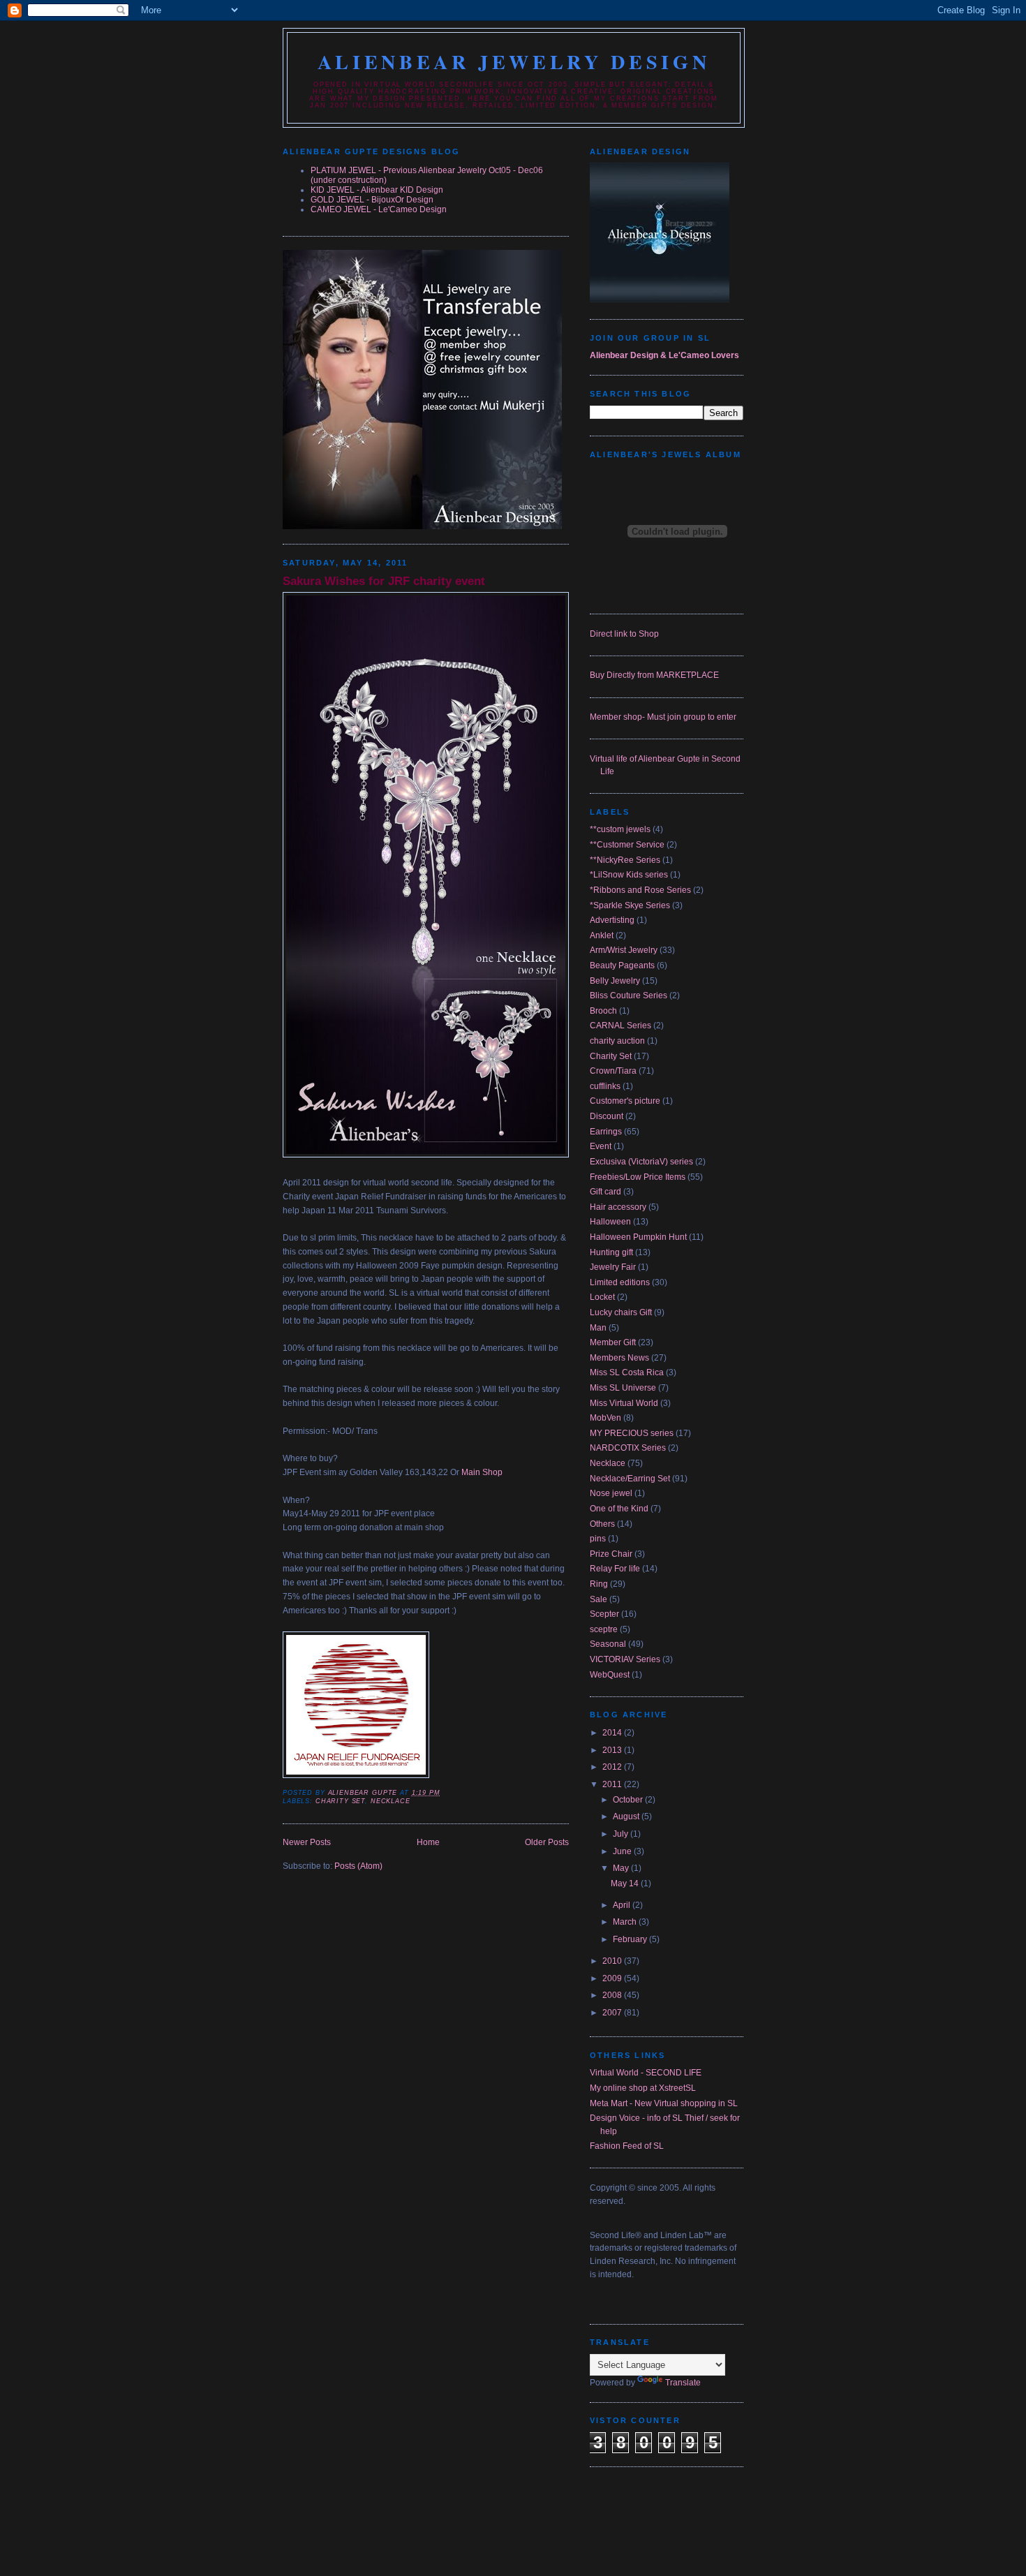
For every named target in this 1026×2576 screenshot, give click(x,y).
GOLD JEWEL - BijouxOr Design (372, 200)
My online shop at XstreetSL (643, 2088)
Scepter (604, 1614)
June (623, 1851)
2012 (613, 1767)
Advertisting (612, 920)
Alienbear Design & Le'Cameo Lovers (664, 355)
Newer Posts (307, 1842)
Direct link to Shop (624, 634)
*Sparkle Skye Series (630, 905)
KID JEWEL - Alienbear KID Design (377, 190)
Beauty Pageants (622, 965)
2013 (613, 1750)
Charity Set (340, 1801)
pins (598, 1539)
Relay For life (615, 1569)
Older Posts (547, 1842)
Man (598, 1328)
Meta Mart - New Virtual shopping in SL (664, 2103)
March (626, 1922)
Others (602, 1524)
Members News (619, 1358)
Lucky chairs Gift (621, 1312)
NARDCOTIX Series (628, 1448)
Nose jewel (611, 1493)
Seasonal (608, 1644)
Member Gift (613, 1342)
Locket (602, 1297)
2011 (613, 1784)
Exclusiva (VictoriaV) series (641, 1162)
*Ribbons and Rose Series (640, 890)
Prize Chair (611, 1554)
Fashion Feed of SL (627, 2146)
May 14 (626, 1883)
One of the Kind (619, 1509)
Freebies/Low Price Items (638, 1177)
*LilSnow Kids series (629, 875)
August (627, 1816)
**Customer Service (627, 845)
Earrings (606, 1132)
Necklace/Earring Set (630, 1479)
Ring (599, 1584)
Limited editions (620, 1282)
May (622, 1868)
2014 (613, 1733)
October (629, 1800)
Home (428, 1842)
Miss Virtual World (624, 1403)
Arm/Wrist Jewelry (624, 950)
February (631, 1939)
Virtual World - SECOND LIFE (646, 2073)
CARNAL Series (620, 1026)
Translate (683, 2383)
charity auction (617, 1041)
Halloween (610, 1222)
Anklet (602, 935)
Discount (607, 1116)
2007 (613, 2013)
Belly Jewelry (615, 981)
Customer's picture (625, 1101)
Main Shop (482, 1472)
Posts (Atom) (358, 1866)
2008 (613, 1995)
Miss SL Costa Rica (627, 1372)
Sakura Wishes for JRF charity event (384, 581)
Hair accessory (618, 1207)
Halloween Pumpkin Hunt (638, 1237)
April (623, 1905)
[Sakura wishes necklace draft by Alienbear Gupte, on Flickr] (426, 1155)
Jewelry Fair (613, 1267)
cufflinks (605, 1086)
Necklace (391, 1801)
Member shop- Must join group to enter (663, 717)
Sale (598, 1599)
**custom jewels (620, 829)
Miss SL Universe (623, 1388)
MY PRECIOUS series (632, 1433)
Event (601, 1146)
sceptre (604, 1629)
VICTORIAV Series (625, 1659)
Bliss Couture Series (629, 995)
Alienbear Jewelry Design (514, 61)
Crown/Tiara (613, 1071)
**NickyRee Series (625, 860)
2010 (613, 1961)
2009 (613, 1978)
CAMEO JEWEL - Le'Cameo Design (379, 209)
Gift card (605, 1192)
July (622, 1834)
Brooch (603, 1011)
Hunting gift (611, 1252)
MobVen (605, 1418)
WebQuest (610, 1675)
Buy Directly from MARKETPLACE (654, 675)
